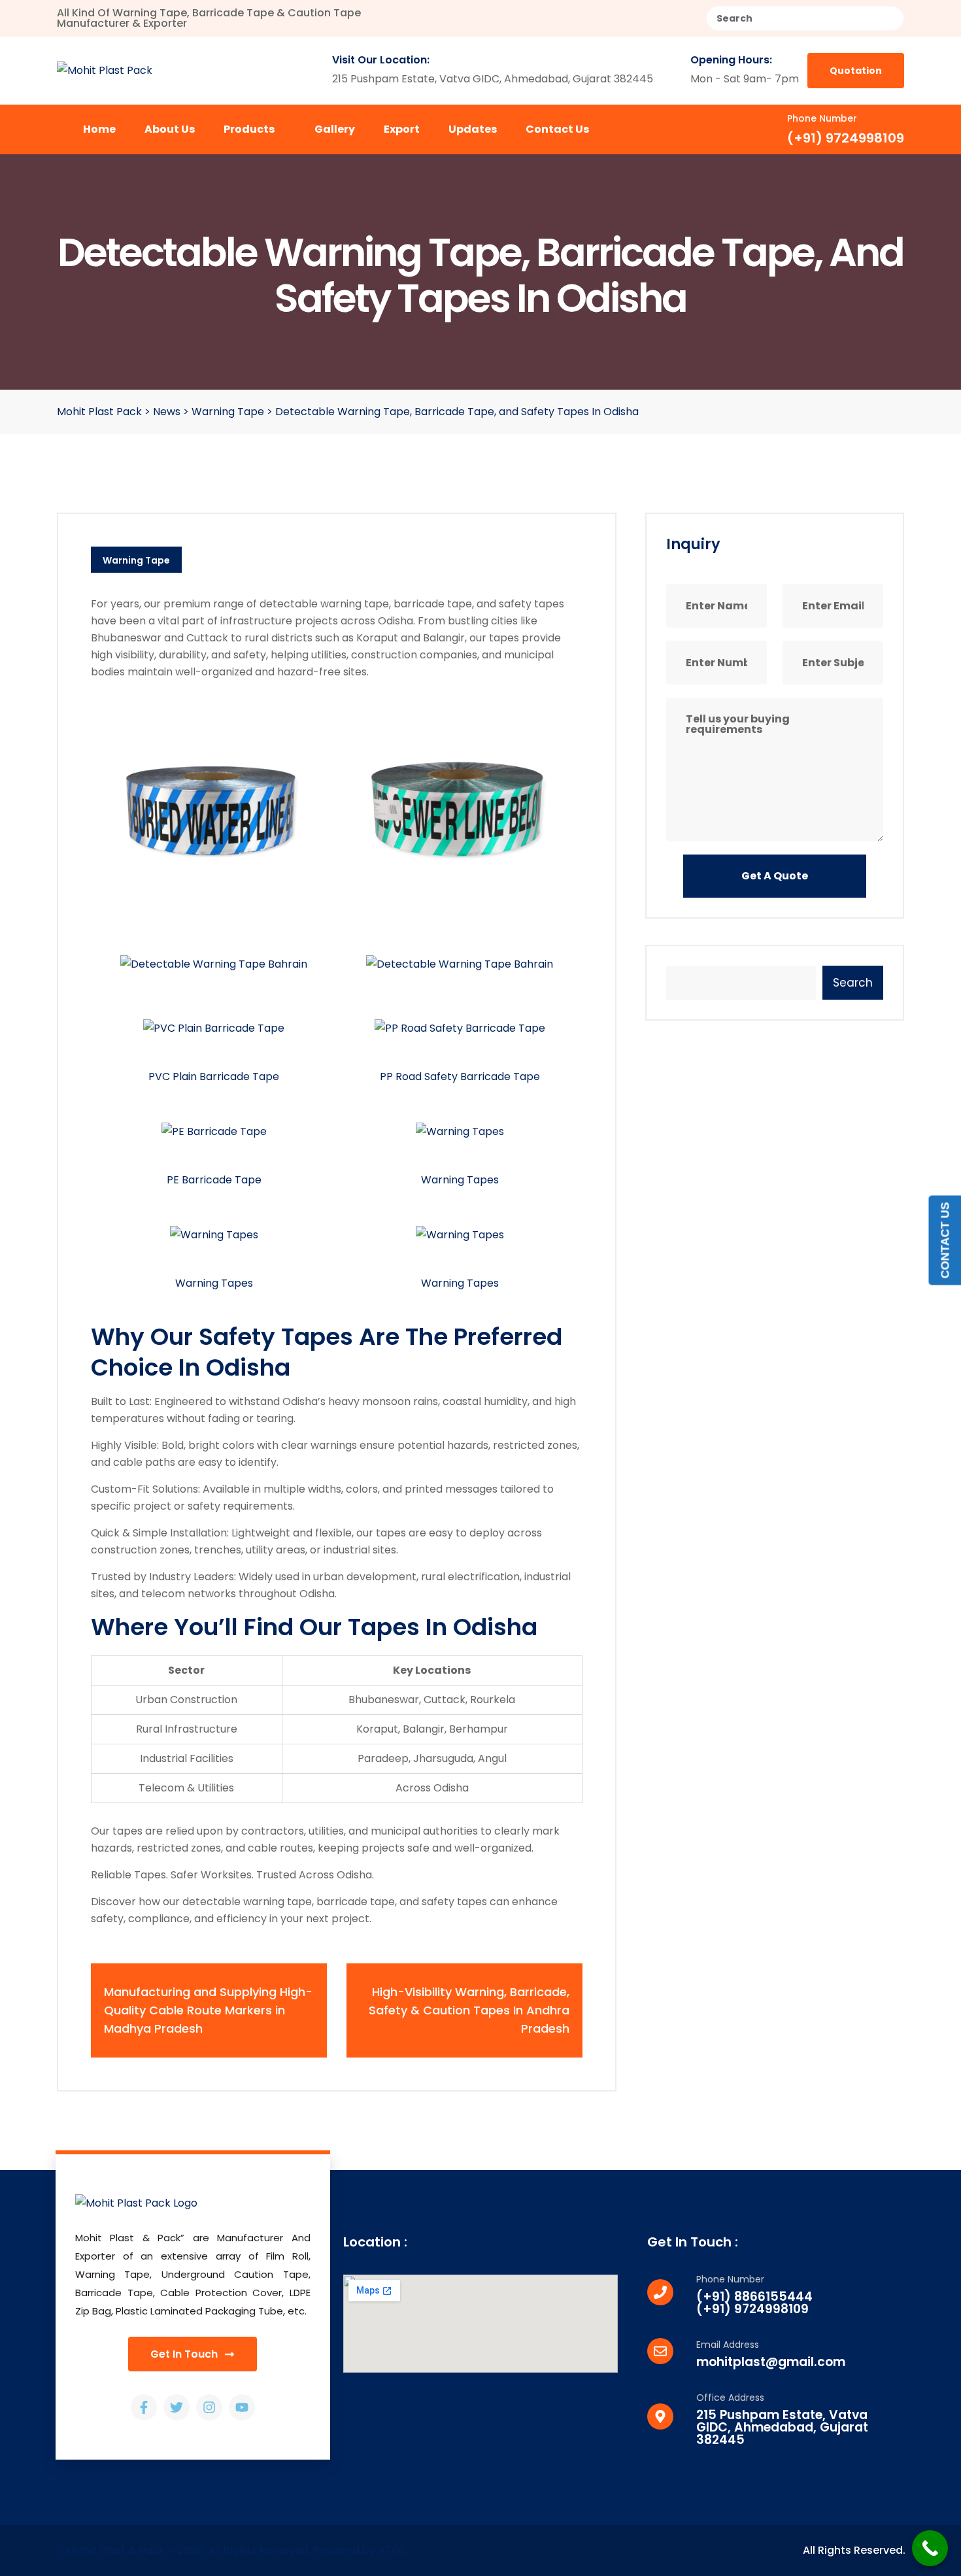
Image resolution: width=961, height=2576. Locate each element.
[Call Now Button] (930, 2548)
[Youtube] (242, 2407)
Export (402, 129)
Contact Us (557, 129)
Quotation (856, 71)
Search (853, 983)
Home (99, 129)
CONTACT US (945, 1240)
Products (250, 129)
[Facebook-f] (144, 2407)
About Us (170, 129)
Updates (473, 129)
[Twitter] (177, 2407)
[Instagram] (209, 2407)
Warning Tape (136, 560)
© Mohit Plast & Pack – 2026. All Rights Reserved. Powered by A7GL (230, 2550)
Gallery (335, 129)
